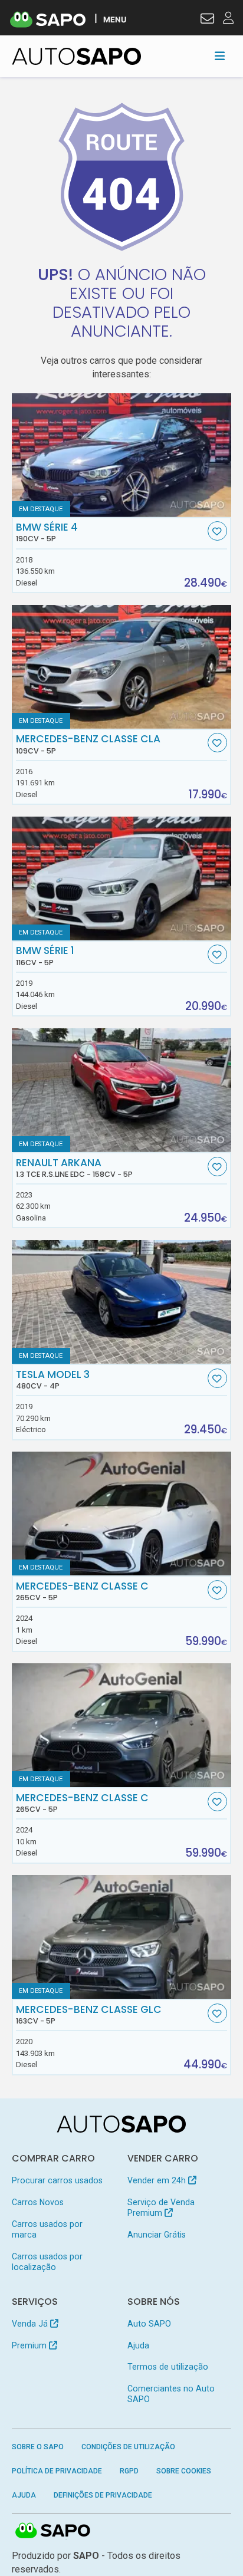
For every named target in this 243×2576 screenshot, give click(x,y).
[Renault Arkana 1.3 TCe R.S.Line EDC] (122, 1090)
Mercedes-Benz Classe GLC (89, 2015)
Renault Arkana (74, 1168)
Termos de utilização (168, 2367)
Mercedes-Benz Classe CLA (88, 744)
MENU (115, 19)
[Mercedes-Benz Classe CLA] (122, 667)
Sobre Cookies (184, 2471)
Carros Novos (38, 2202)
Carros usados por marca (47, 2229)
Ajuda (138, 2345)
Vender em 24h (158, 2180)
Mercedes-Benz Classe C (82, 1591)
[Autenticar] (207, 20)
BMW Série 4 (47, 532)
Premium (30, 2345)
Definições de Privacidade (103, 2495)
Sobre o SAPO (38, 2447)
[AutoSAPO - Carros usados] (77, 56)
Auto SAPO (149, 2324)
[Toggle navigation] (220, 56)
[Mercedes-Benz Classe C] (122, 1514)
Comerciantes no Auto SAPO (171, 2394)
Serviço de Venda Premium (161, 2207)
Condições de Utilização (128, 2447)
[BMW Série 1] (122, 879)
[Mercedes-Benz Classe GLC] (122, 1937)
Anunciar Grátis (157, 2235)
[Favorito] (217, 531)
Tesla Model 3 (53, 1380)
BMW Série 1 (45, 956)
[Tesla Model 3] (122, 1302)
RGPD (129, 2471)
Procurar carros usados (57, 2180)
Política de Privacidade (57, 2471)
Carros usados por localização (47, 2262)
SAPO (53, 2531)
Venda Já (31, 2324)
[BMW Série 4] (122, 455)
